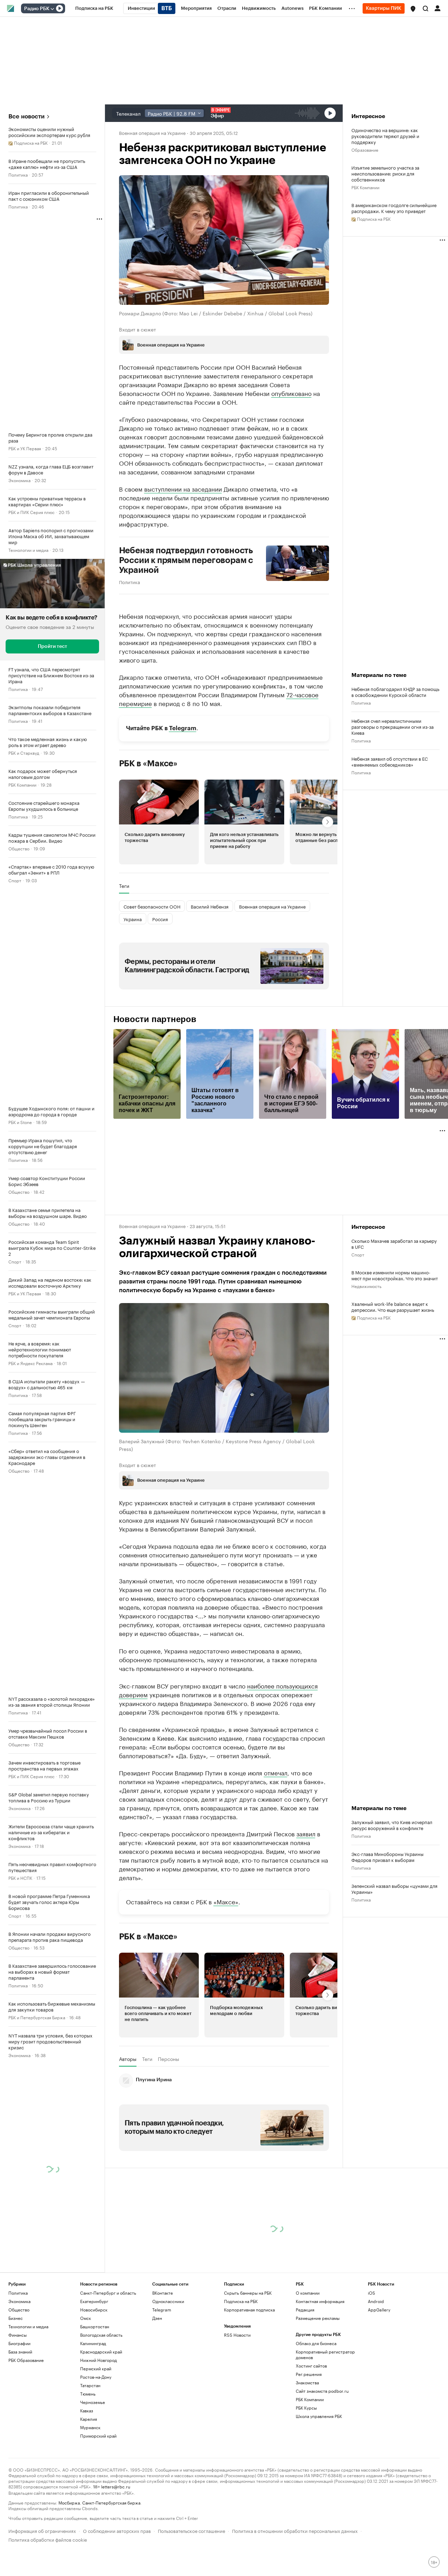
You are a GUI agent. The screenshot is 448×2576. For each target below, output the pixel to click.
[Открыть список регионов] (413, 9)
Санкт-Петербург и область (108, 2358)
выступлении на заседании (183, 488)
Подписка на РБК (241, 2367)
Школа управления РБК (319, 2482)
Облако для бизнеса (316, 2409)
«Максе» (226, 1967)
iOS (372, 2358)
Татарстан (90, 2451)
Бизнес (16, 2383)
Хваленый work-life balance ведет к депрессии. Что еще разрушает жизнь (393, 1307)
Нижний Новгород (99, 2426)
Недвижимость (366, 1286)
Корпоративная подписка (249, 2375)
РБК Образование (26, 2426)
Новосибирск (94, 2375)
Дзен (157, 2383)
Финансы (17, 2400)
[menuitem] (94, 8)
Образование (365, 149)
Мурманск (90, 2493)
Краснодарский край (101, 2417)
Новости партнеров (155, 1019)
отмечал (276, 1838)
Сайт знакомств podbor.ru (322, 2456)
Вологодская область (101, 2400)
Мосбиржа (69, 2568)
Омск (86, 2383)
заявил (306, 1899)
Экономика (19, 480)
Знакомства (307, 2448)
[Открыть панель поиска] (426, 8)
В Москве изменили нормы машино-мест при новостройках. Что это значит (395, 1275)
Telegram (183, 728)
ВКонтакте (163, 2358)
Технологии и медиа (28, 550)
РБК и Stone (20, 1122)
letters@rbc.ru (116, 2552)
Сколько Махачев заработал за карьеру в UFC (394, 1244)
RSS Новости (237, 2400)
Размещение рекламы (318, 2383)
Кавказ (87, 2476)
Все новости (26, 117)
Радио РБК (37, 9)
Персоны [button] (169, 2124)
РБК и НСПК (20, 1878)
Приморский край (98, 2501)
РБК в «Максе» (148, 763)
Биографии (19, 2409)
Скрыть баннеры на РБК (248, 2358)
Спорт (15, 880)
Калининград (93, 2409)
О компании (308, 2358)
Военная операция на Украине (152, 132)
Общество (19, 848)
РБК (123, 1726)
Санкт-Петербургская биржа (111, 2568)
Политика (18, 174)
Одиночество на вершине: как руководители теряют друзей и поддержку (385, 136)
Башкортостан (95, 2392)
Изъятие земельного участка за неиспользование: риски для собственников (385, 173)
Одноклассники (168, 2367)
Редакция (305, 2375)
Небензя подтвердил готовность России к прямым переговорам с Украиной (186, 560)
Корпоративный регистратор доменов (325, 2420)
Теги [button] (124, 886)
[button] (413, 9)
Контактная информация (320, 2367)
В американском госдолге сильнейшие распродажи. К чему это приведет (394, 208)
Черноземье (93, 2468)
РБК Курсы (306, 2473)
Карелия (89, 2484)
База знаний (20, 2417)
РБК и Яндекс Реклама (30, 1363)
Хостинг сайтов (311, 2431)
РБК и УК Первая (25, 448)
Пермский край (96, 2434)
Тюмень (88, 2459)
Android (376, 2367)
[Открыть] (52, 9)
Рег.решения (309, 2440)
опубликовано (291, 393)
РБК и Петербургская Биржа (37, 2017)
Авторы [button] (128, 2124)
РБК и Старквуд (24, 752)
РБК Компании (22, 784)
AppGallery (379, 2375)
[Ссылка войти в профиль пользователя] (437, 8)
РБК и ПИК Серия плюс (31, 512)
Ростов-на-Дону (96, 2442)
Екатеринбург (94, 2367)
